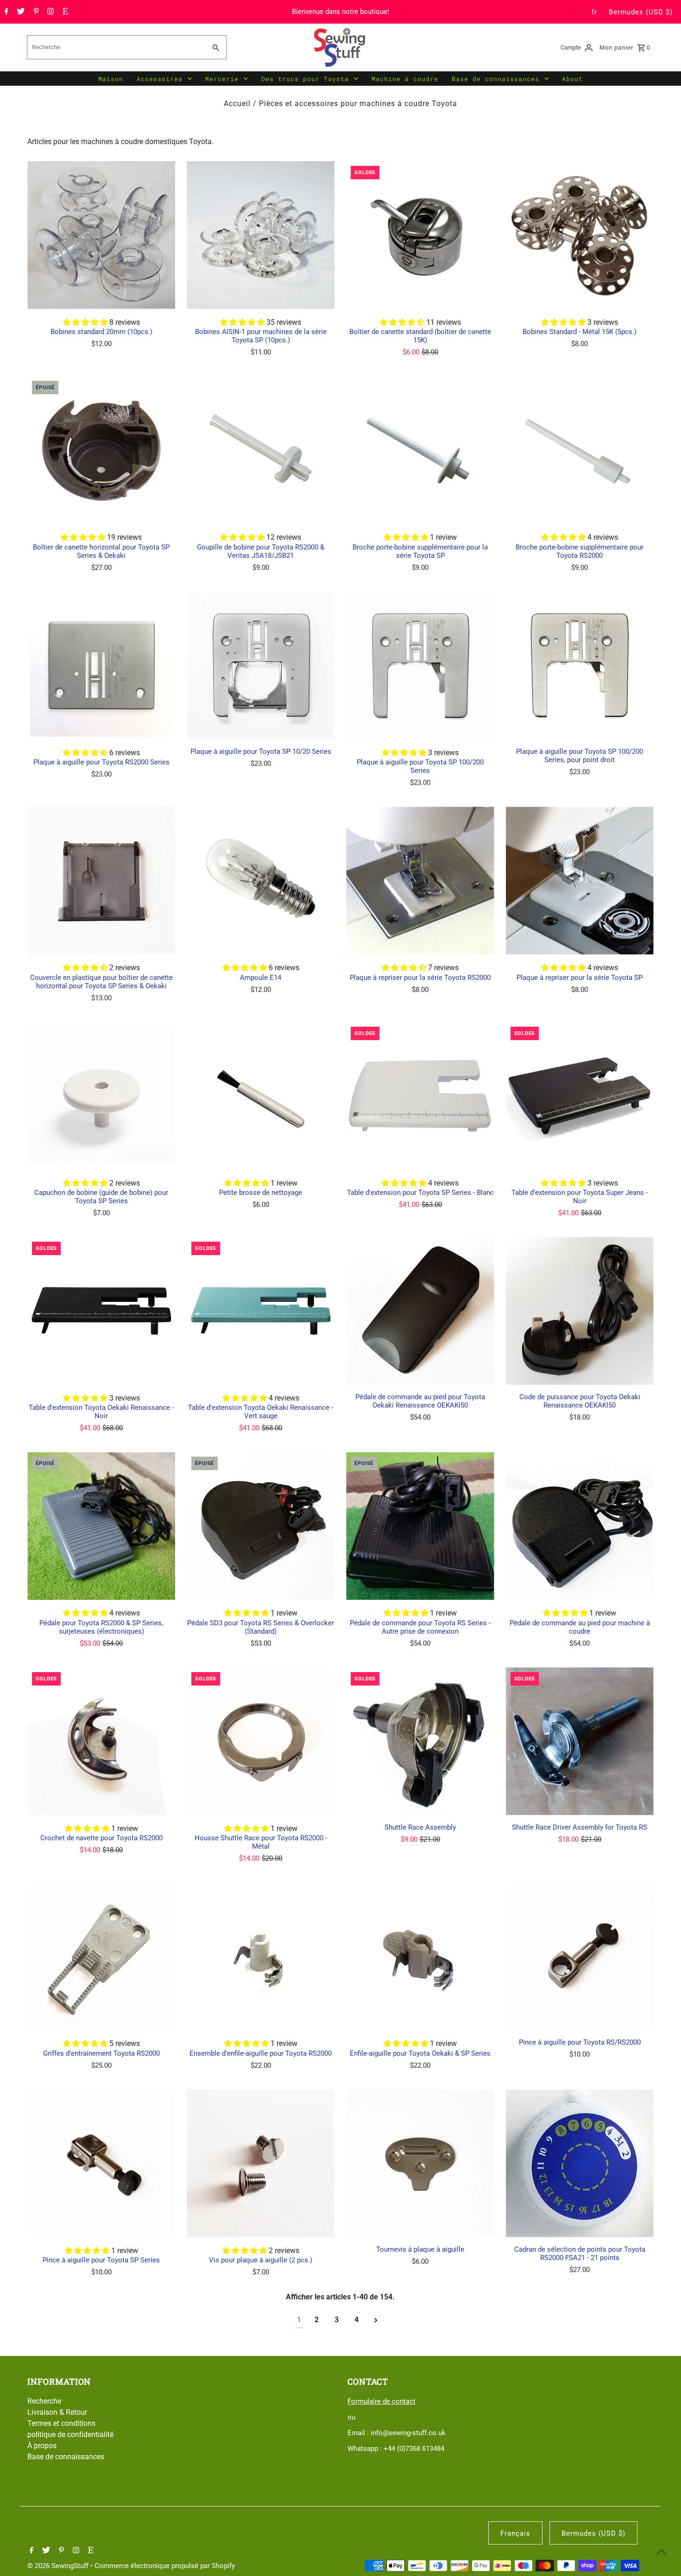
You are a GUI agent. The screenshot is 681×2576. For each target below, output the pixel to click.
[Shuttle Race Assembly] (420, 1741)
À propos (42, 2446)
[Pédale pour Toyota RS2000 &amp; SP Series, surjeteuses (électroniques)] (101, 1526)
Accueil (237, 104)
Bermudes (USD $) (641, 12)
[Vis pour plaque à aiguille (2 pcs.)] (261, 2163)
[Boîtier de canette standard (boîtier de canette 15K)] (420, 235)
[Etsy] (64, 12)
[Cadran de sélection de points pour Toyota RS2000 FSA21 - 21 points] (580, 2163)
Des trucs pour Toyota (305, 79)
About (572, 79)
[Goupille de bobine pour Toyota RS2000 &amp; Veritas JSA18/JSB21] (261, 450)
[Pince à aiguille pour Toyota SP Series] (101, 2163)
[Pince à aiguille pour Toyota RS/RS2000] (580, 1956)
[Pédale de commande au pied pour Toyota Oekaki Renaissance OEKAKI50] (420, 1311)
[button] (86, 322)
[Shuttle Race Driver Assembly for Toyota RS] (580, 1741)
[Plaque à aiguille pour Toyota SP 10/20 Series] (261, 666)
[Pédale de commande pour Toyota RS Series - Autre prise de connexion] (420, 1526)
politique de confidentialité (70, 2434)
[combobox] (115, 47)
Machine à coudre (405, 79)
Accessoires (160, 79)
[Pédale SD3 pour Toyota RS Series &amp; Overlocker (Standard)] (261, 1526)
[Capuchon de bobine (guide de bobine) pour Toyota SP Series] (101, 1096)
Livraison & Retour (57, 2412)
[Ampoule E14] (261, 881)
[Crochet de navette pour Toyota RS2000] (101, 1741)
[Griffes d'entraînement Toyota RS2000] (101, 1956)
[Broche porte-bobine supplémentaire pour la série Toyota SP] (420, 450)
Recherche (44, 2401)
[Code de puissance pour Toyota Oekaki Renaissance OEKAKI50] (580, 1311)
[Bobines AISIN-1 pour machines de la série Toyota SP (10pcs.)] (261, 235)
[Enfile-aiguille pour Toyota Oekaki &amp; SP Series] (420, 1956)
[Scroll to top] (661, 2552)
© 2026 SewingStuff (59, 2566)
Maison (111, 79)
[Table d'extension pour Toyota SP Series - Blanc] (420, 1096)
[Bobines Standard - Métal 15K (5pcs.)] (580, 235)
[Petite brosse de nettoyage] (261, 1096)
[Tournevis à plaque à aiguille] (420, 2163)
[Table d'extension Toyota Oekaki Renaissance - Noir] (101, 1311)
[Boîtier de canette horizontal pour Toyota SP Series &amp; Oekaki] (101, 450)
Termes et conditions (61, 2423)
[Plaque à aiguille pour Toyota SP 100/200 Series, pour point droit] (580, 666)
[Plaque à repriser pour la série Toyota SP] (580, 881)
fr (594, 12)
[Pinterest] (35, 12)
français (515, 2533)
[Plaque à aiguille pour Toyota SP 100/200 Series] (420, 666)
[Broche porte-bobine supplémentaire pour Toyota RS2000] (580, 450)
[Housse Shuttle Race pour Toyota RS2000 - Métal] (261, 1741)
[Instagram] (49, 12)
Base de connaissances (495, 79)
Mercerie (222, 79)
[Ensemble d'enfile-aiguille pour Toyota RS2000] (261, 1956)
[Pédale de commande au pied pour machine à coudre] (580, 1526)
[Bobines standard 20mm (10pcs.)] (101, 235)
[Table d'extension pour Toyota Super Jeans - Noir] (580, 1096)
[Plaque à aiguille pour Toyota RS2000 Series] (101, 666)
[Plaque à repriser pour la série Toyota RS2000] (420, 881)
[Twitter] (19, 12)
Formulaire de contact (381, 2401)
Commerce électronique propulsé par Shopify (165, 2566)
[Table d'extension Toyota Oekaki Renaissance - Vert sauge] (261, 1311)
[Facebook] (5, 12)
